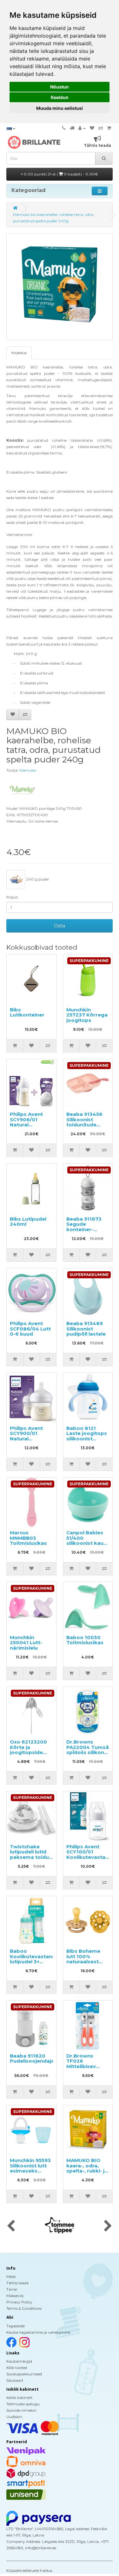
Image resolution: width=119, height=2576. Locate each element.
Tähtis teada (17, 2283)
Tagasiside (16, 2326)
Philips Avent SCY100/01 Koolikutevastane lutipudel (89, 1855)
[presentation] (11, 2226)
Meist (11, 2276)
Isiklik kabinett (20, 2398)
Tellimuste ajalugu (23, 2404)
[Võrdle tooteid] (101, 128)
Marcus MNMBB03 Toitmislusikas (28, 1538)
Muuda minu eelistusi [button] (60, 108)
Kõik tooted (17, 2368)
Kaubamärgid (19, 2361)
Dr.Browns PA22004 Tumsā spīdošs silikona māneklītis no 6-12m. (88, 1752)
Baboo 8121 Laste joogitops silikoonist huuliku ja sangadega (87, 1439)
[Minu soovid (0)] (92, 128)
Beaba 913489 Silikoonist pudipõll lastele (86, 1329)
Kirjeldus (19, 353)
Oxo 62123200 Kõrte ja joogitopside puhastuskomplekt (34, 1750)
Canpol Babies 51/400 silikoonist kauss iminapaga (88, 1541)
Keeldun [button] (60, 97)
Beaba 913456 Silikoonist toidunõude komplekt (84, 1122)
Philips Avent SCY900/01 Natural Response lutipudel (26, 1439)
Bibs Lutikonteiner (27, 1012)
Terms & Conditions (24, 2308)
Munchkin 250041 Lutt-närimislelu (26, 1643)
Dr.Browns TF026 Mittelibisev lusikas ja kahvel (87, 2064)
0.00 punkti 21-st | (60, 174)
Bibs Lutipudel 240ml (28, 1222)
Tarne (12, 2289)
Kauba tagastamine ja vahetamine (38, 2332)
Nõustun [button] (60, 87)
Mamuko (28, 770)
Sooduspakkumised (24, 2374)
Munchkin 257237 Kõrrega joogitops (87, 1015)
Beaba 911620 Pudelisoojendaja (32, 2059)
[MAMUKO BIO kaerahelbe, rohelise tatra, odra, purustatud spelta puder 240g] (60, 287)
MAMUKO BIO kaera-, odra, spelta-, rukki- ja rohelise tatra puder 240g (87, 2171)
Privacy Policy (19, 2302)
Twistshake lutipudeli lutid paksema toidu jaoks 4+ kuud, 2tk (29, 1857)
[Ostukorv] (109, 128)
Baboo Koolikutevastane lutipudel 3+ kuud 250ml (33, 1959)
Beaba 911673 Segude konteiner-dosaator (84, 1227)
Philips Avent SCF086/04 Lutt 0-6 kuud (30, 1329)
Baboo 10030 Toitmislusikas (85, 1640)
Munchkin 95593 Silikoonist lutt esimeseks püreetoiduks (30, 2168)
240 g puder (37, 879)
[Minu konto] (82, 128)
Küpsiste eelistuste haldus (29, 2570)
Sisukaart (15, 2380)
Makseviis (15, 2296)
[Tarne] (72, 128)
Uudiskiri (14, 2417)
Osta (60, 926)
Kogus (12, 897)
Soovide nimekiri (21, 2410)
